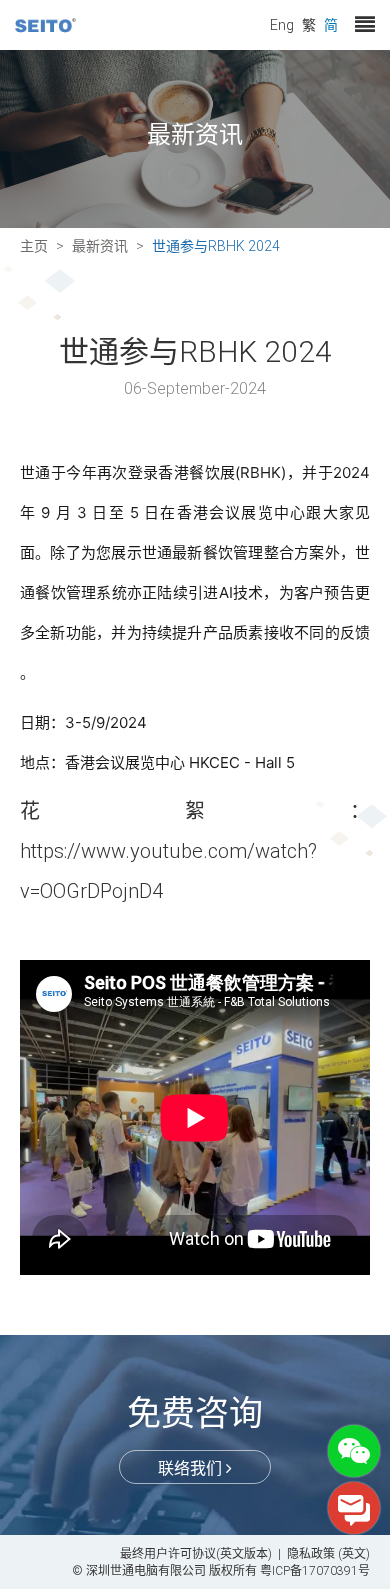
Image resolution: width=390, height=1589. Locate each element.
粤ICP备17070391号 (315, 1570)
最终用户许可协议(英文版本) (196, 1553)
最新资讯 (100, 245)
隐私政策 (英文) (328, 1553)
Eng (282, 24)
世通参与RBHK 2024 (216, 245)
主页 (34, 245)
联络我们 (192, 1467)
